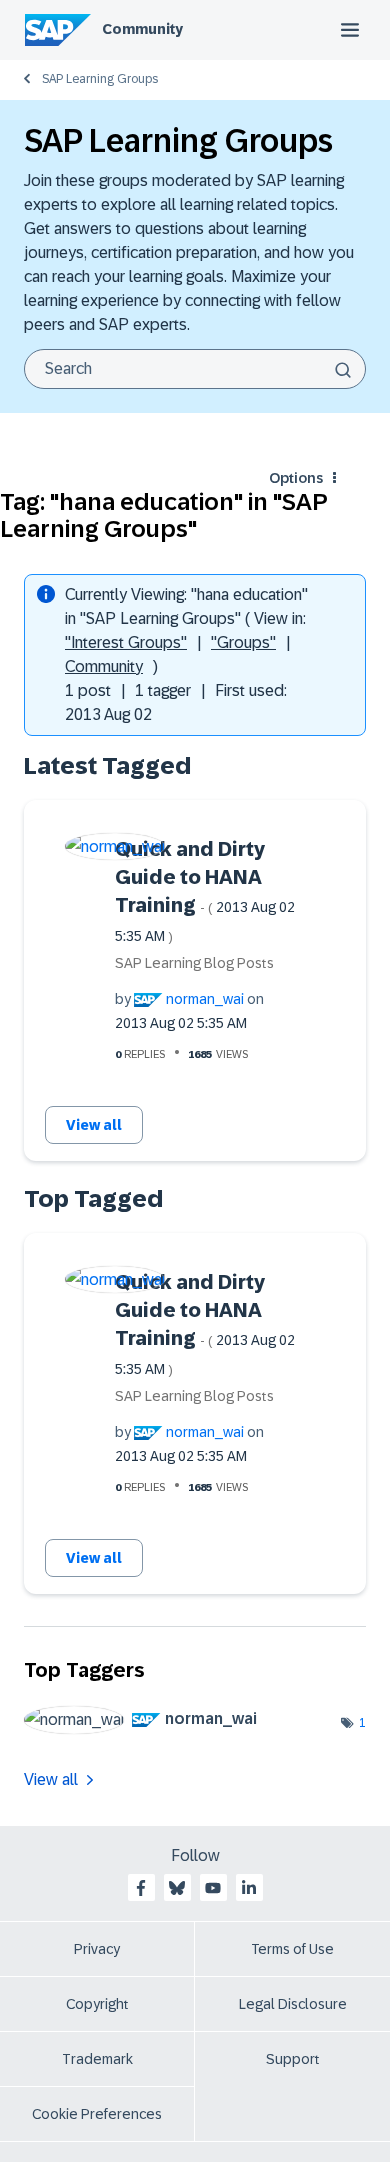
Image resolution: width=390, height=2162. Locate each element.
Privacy (97, 1949)
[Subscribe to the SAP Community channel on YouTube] (213, 1888)
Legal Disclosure (293, 2004)
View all (94, 1125)
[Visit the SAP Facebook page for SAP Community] (141, 1888)
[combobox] (195, 369)
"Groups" (243, 642)
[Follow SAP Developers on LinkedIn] (249, 1888)
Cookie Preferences (97, 2114)
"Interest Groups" (126, 642)
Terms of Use (292, 1949)
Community (142, 29)
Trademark (97, 2059)
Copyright (97, 2004)
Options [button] (296, 478)
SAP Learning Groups (100, 79)
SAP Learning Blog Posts (194, 963)
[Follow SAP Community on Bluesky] (177, 1888)
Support (293, 2059)
